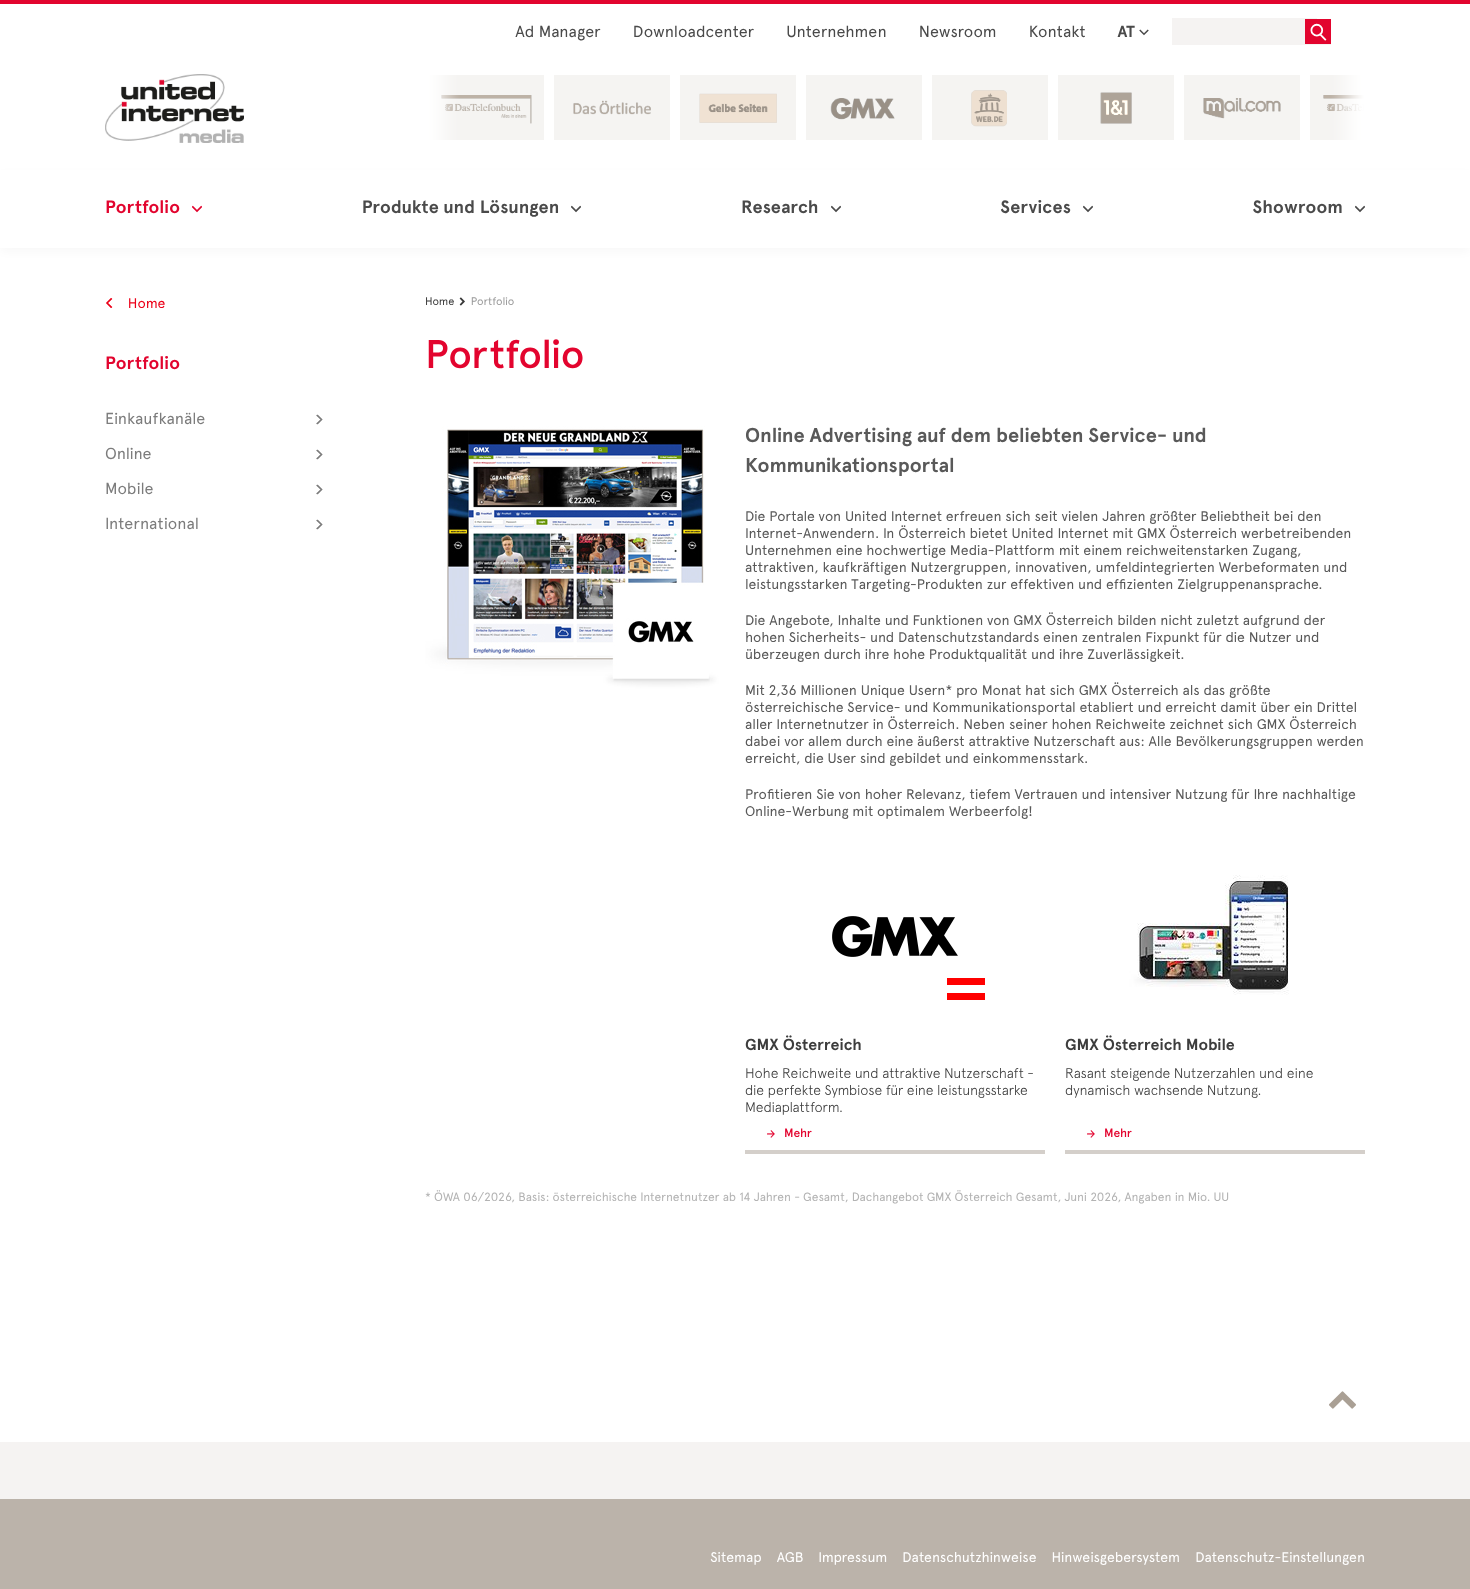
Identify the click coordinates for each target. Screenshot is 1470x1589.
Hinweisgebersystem (1116, 1557)
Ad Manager (558, 32)
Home (145, 303)
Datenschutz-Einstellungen (1280, 1557)
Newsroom (958, 32)
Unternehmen (836, 32)
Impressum (852, 1557)
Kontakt (1057, 32)
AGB (790, 1557)
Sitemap (735, 1557)
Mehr (796, 1134)
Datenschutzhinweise (969, 1557)
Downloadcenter (693, 32)
